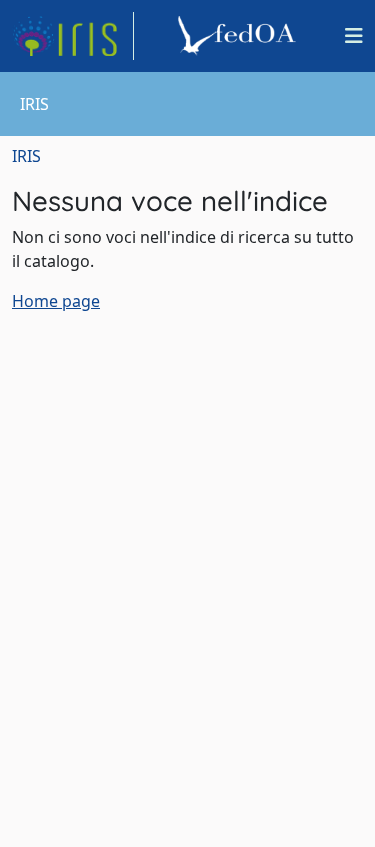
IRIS (26, 156)
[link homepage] (73, 36)
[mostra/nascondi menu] (354, 36)
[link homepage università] (240, 36)
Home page (56, 301)
